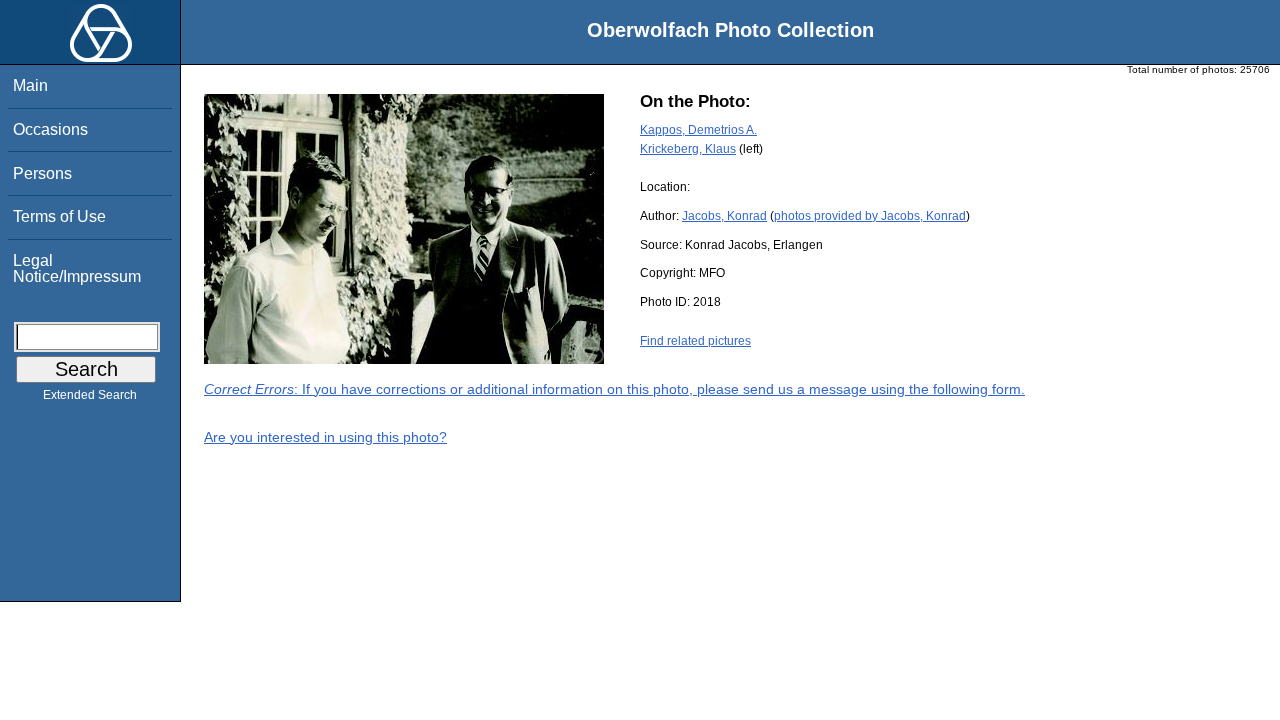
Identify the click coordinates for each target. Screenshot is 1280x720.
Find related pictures (695, 341)
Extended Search (90, 395)
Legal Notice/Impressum (77, 268)
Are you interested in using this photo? (325, 437)
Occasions (50, 129)
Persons (42, 173)
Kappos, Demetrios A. (698, 130)
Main (30, 85)
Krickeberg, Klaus (688, 149)
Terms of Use (59, 216)
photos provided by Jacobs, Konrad (870, 216)
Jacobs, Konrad (724, 216)
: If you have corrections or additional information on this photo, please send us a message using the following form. (614, 389)
